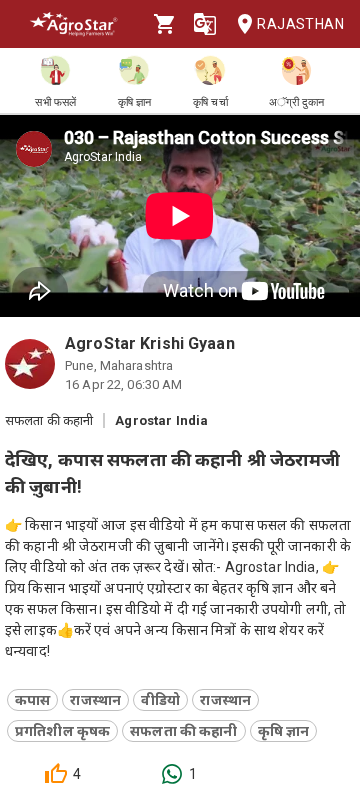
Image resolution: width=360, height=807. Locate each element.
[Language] (205, 24)
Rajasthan (300, 24)
